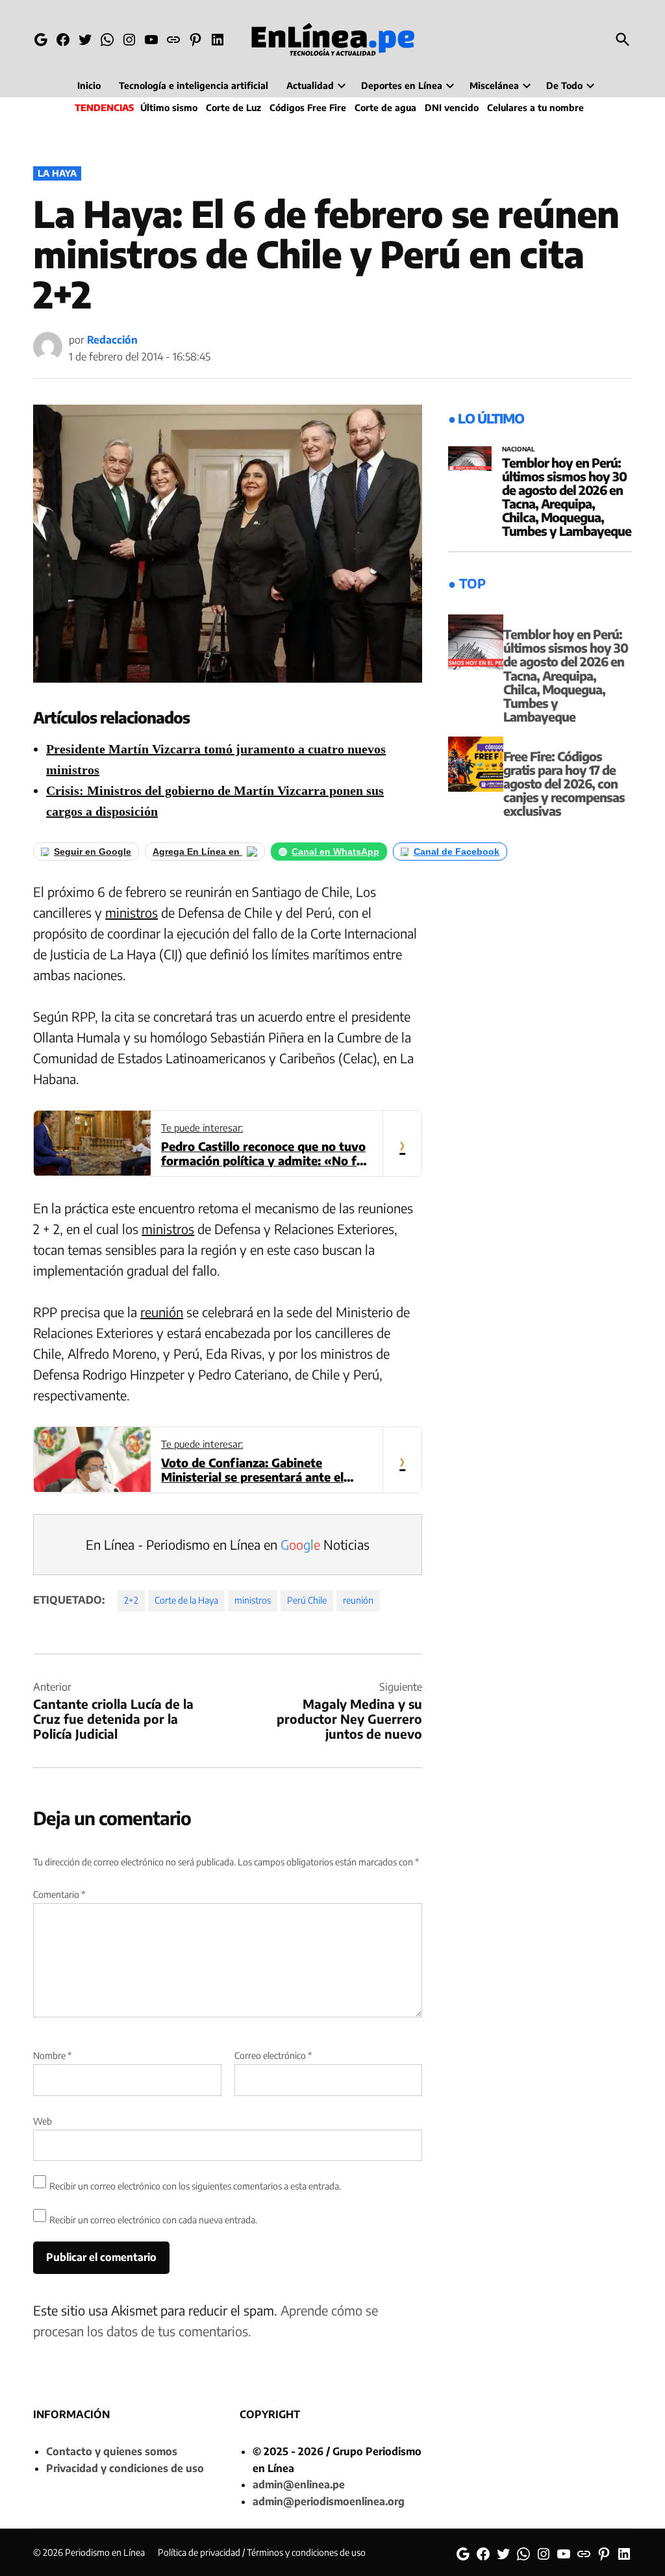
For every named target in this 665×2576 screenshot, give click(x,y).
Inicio (89, 85)
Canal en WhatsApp (335, 852)
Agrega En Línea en (197, 852)
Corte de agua (385, 107)
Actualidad (310, 85)
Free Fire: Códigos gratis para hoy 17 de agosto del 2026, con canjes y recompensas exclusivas (564, 783)
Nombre (52, 2055)
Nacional (519, 449)
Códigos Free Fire (308, 107)
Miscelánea (494, 85)
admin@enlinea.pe (299, 2484)
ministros (132, 912)
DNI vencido (452, 107)
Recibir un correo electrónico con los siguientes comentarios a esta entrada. (195, 2186)
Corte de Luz (233, 107)
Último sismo (169, 107)
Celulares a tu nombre (535, 107)
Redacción (112, 340)
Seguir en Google (93, 852)
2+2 (131, 1600)
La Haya (57, 173)
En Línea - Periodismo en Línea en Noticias (228, 1544)
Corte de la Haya (186, 1600)
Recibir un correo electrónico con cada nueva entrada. (153, 2220)
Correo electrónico (273, 2055)
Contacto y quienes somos (112, 2451)
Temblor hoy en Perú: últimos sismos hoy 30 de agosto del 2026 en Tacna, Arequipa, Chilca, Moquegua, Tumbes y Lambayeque (567, 497)
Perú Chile (307, 1600)
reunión (162, 1312)
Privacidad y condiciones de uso (125, 2468)
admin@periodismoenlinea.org (329, 2501)
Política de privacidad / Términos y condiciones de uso (262, 2552)
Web (43, 2121)
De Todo (564, 85)
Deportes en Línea (402, 85)
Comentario (59, 1894)
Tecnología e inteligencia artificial (194, 85)
